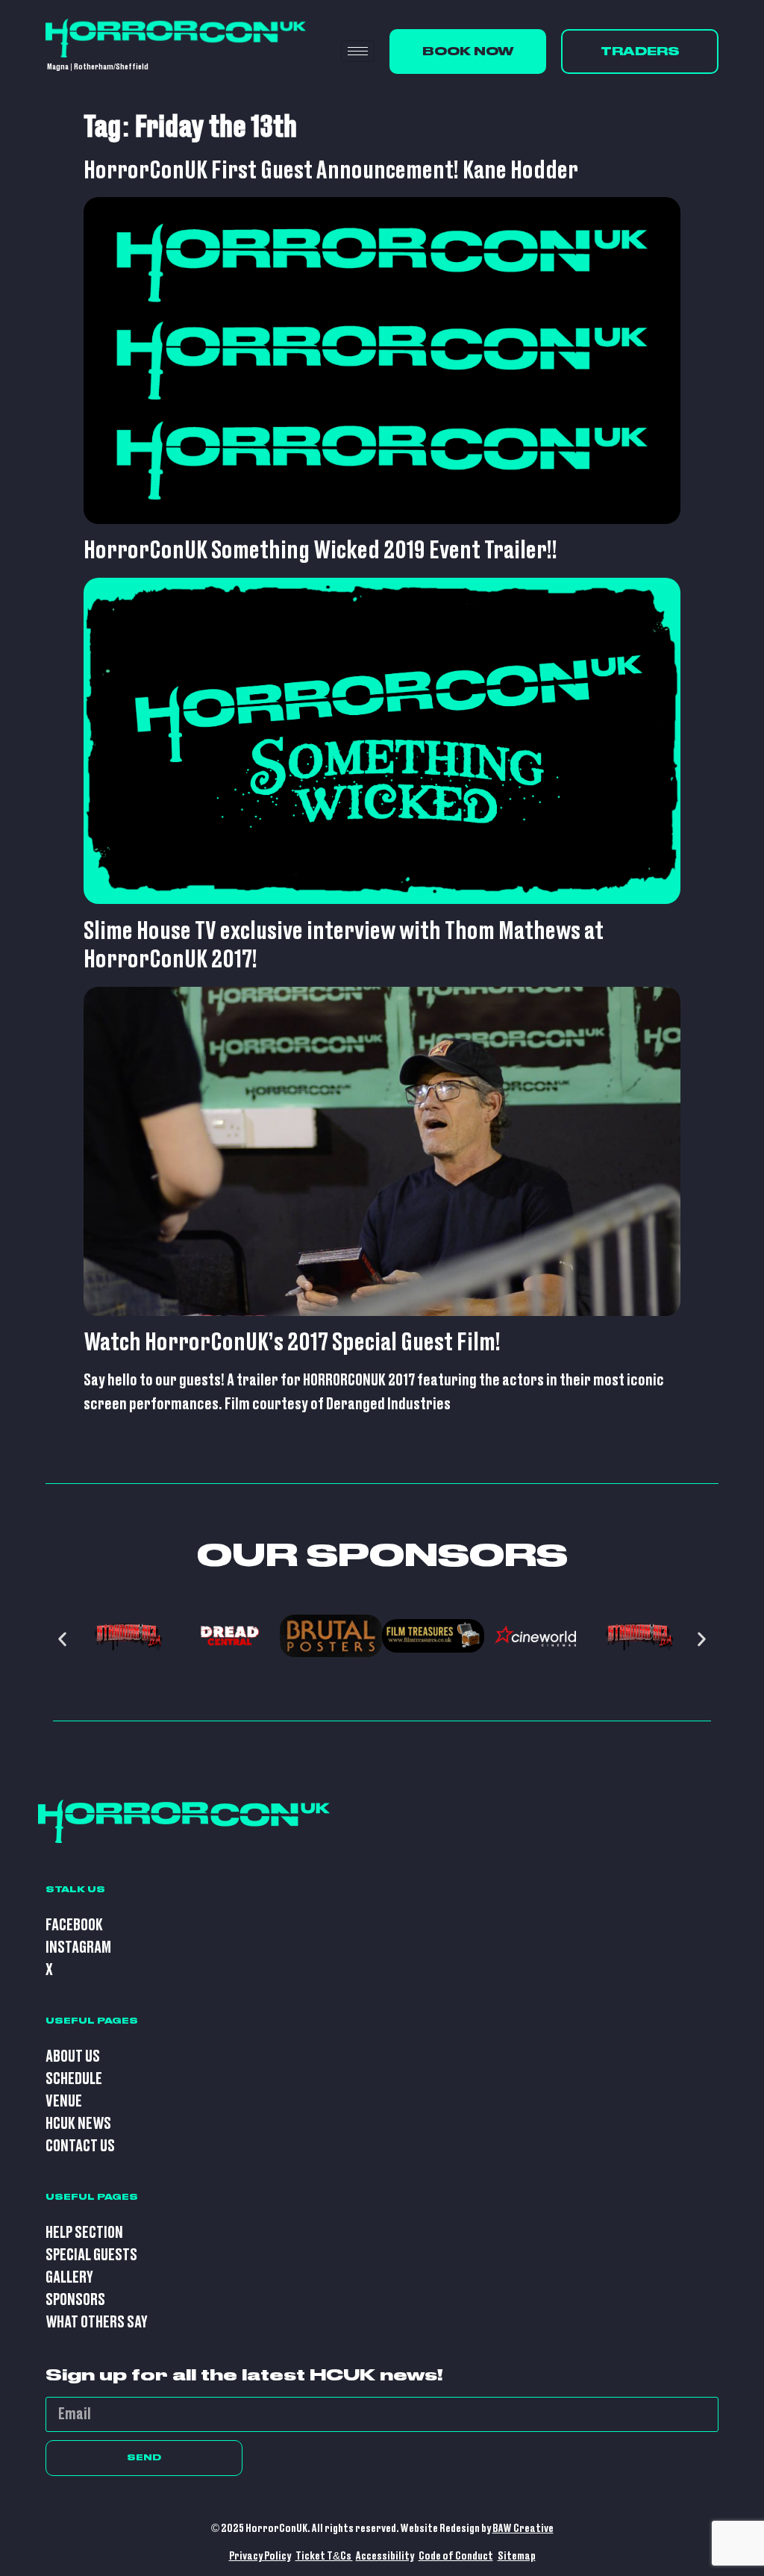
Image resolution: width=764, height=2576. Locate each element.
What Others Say (97, 2323)
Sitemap (517, 2556)
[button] (62, 1640)
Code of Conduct (456, 2556)
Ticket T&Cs (324, 2556)
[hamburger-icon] (358, 51)
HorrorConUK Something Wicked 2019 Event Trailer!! (320, 551)
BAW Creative (523, 2529)
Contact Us (80, 2146)
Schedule (74, 2079)
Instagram (78, 1948)
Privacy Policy (260, 2556)
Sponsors (75, 2300)
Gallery (69, 2278)
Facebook (74, 1925)
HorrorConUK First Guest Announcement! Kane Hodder (331, 171)
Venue (64, 2102)
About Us (73, 2057)
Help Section (84, 2233)
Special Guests (91, 2255)
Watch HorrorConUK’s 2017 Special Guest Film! (292, 1343)
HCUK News (78, 2124)
